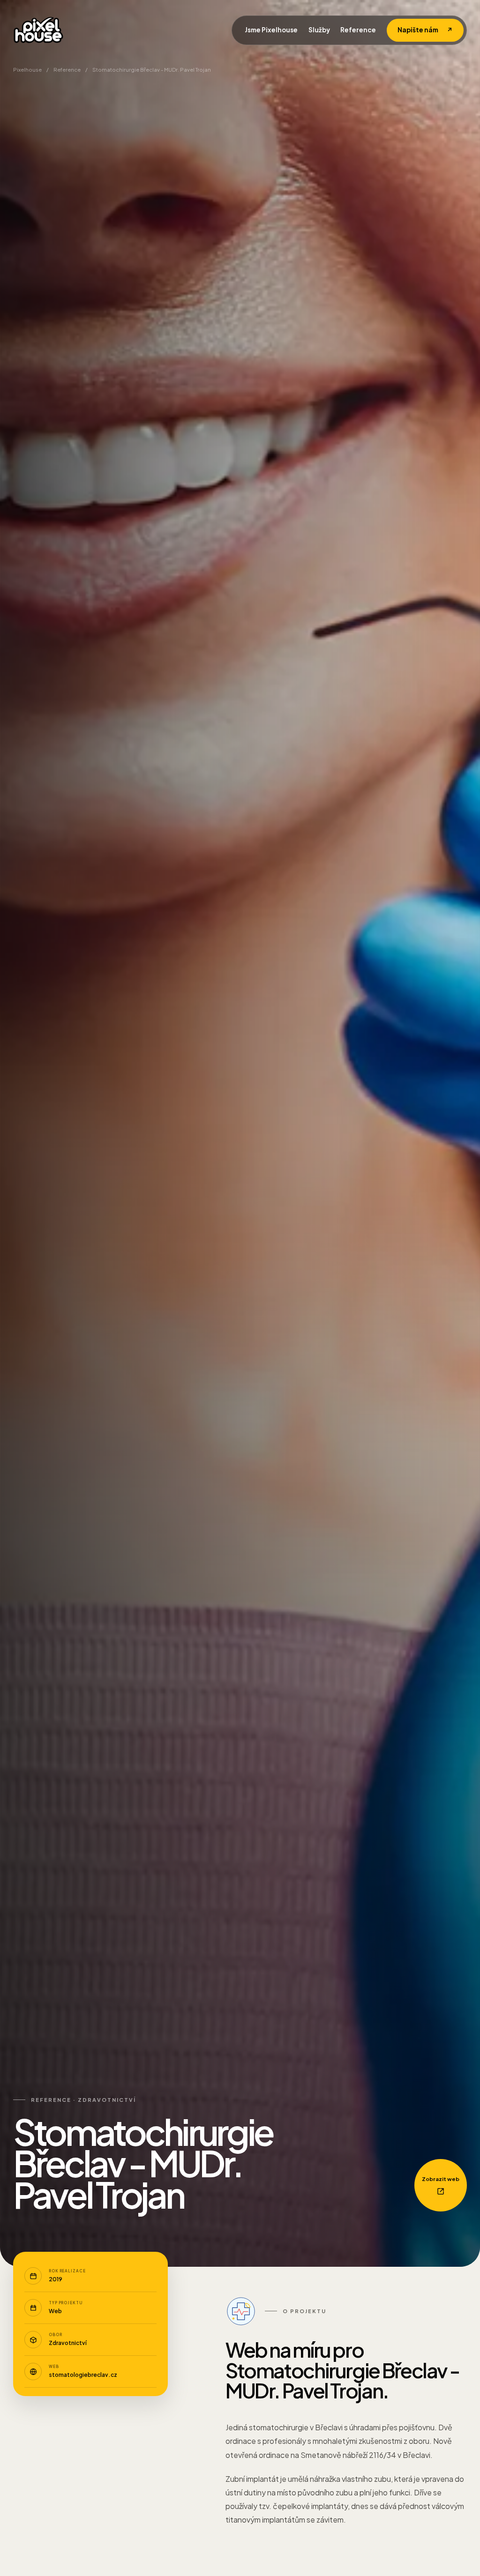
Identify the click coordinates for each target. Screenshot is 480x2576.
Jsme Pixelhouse (271, 30)
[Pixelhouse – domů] (38, 30)
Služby (319, 30)
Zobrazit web (441, 2179)
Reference (358, 30)
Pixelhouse (27, 70)
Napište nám (425, 30)
